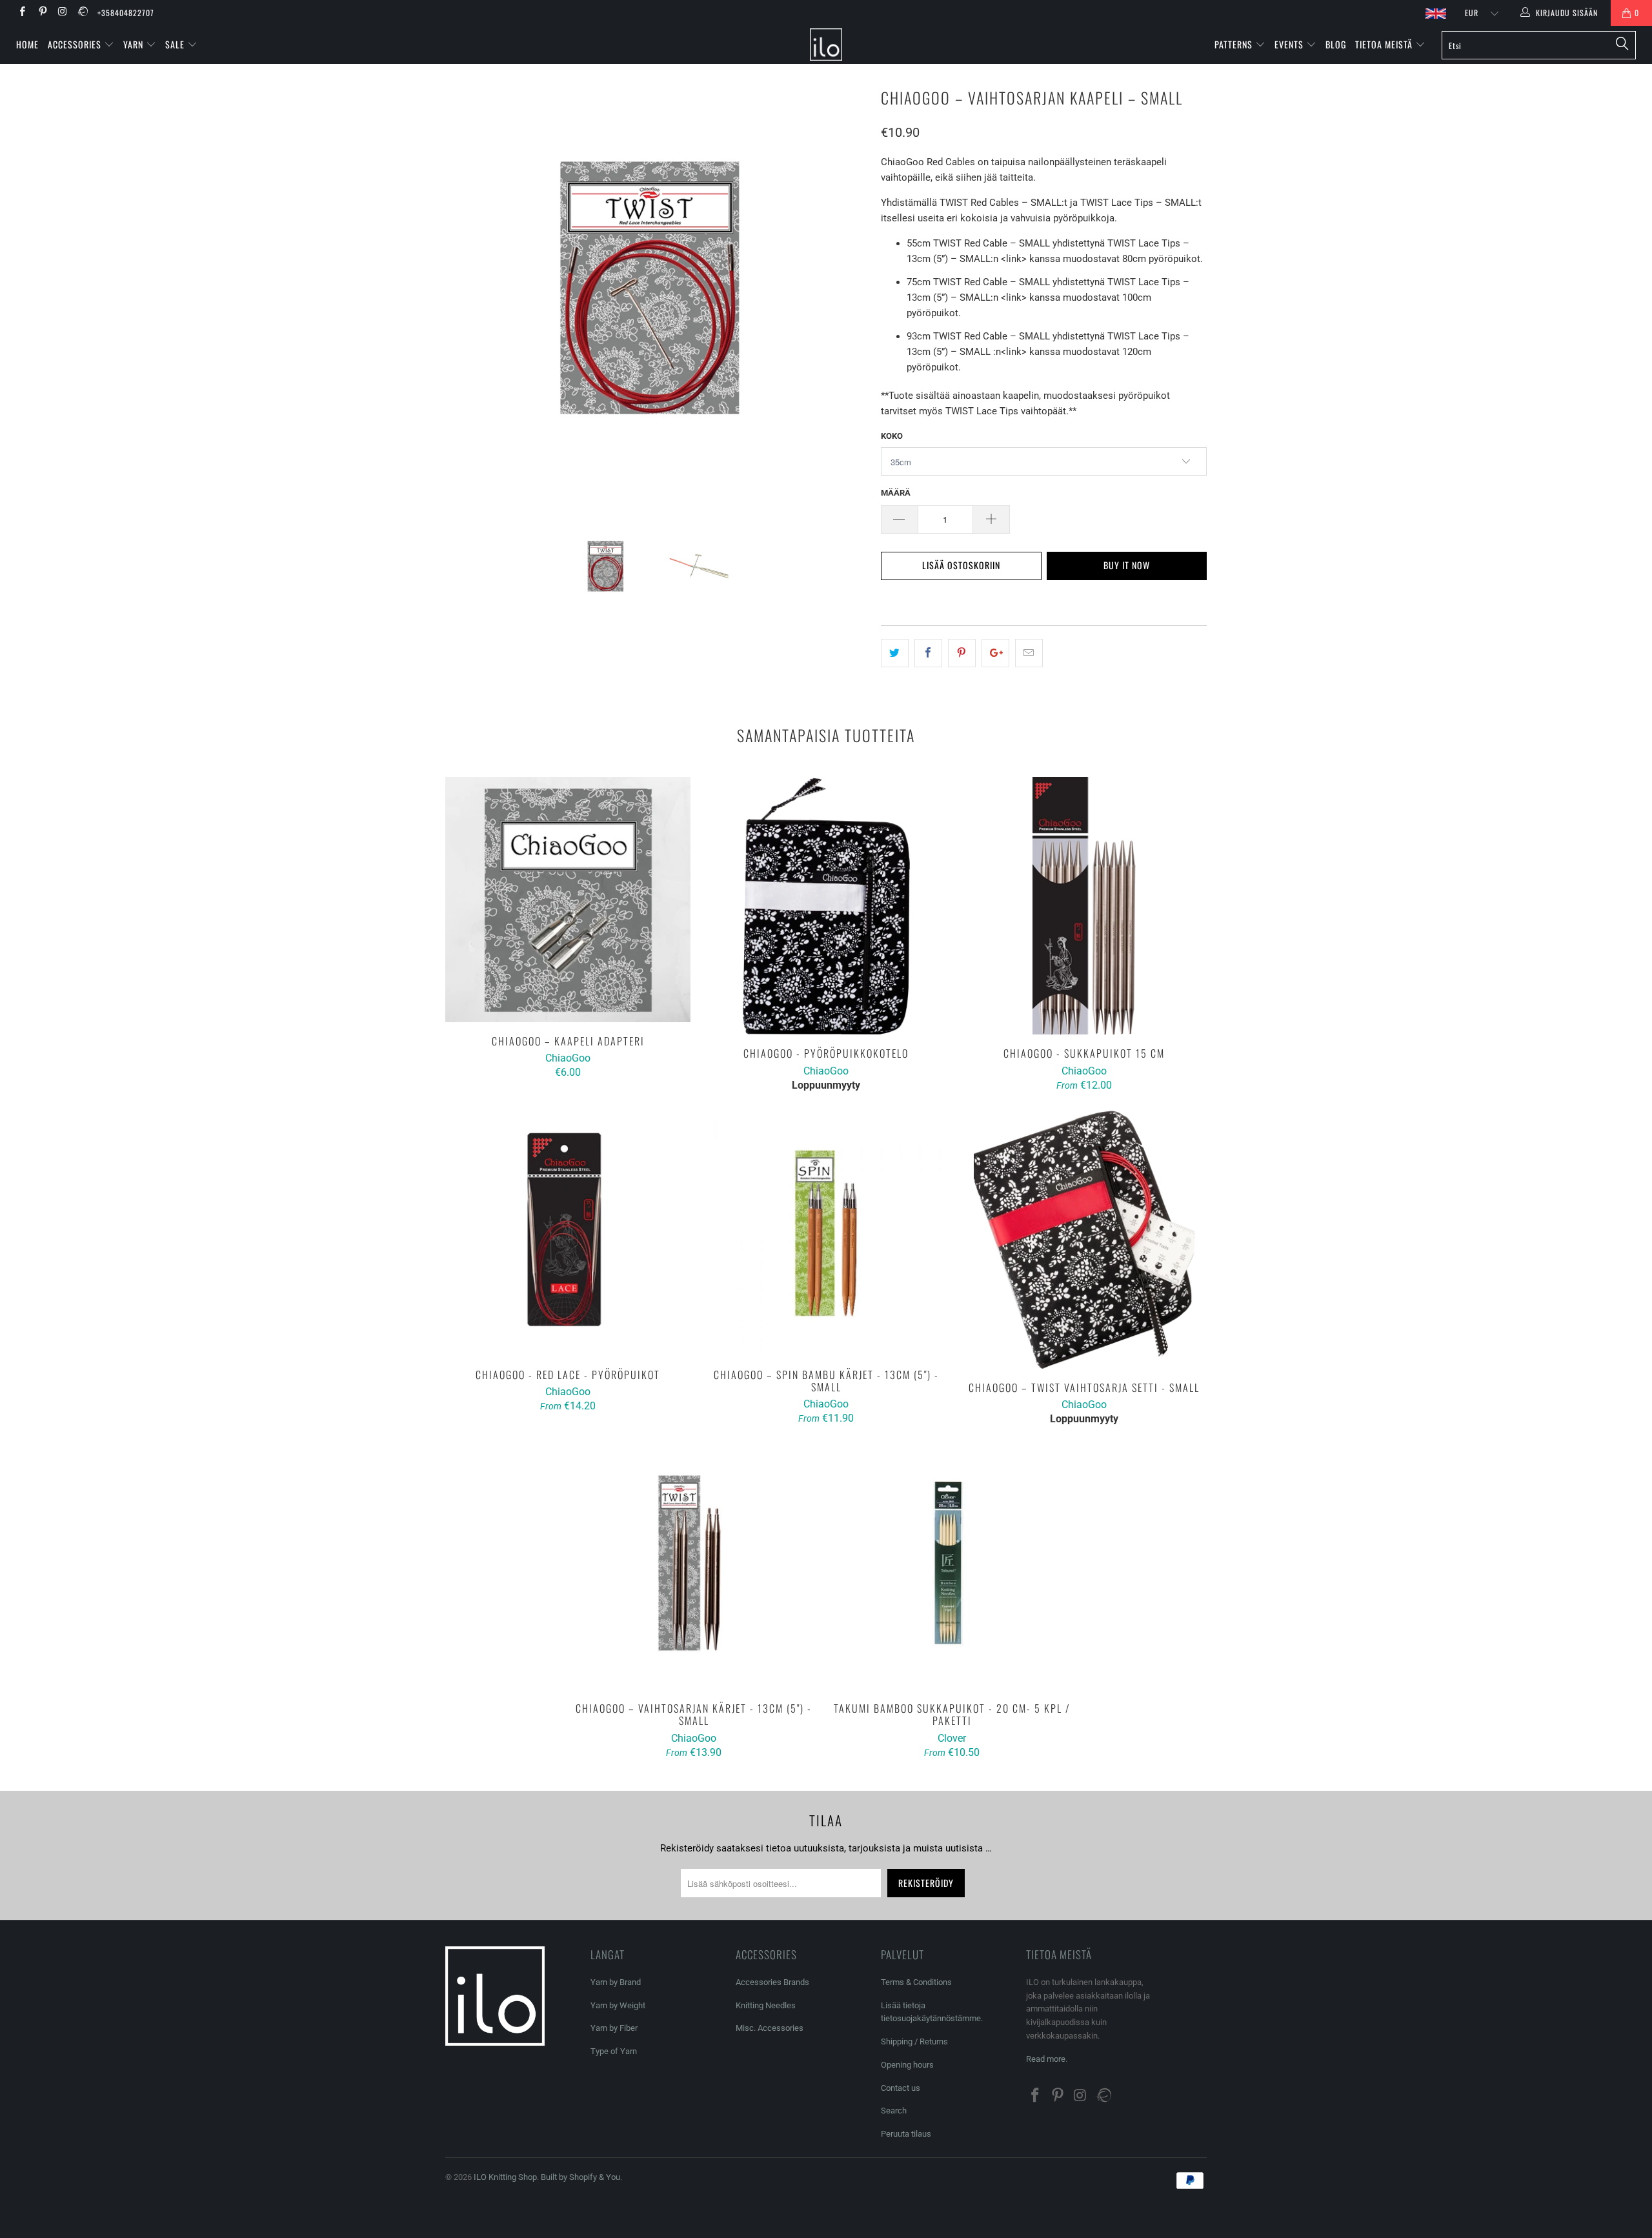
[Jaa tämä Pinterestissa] (962, 653)
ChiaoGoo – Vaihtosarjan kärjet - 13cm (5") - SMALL (694, 1567)
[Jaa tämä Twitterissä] (895, 653)
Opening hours (907, 2065)
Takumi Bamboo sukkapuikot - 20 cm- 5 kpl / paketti (952, 1567)
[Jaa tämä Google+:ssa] (995, 653)
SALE (176, 44)
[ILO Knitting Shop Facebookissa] (22, 13)
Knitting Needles (766, 2005)
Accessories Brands (772, 1982)
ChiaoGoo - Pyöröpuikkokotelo (826, 906)
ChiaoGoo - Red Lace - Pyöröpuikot (568, 1233)
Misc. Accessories (770, 2028)
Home (27, 44)
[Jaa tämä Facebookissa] (928, 653)
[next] (845, 295)
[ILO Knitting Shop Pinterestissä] (42, 13)
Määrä (896, 493)
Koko (892, 436)
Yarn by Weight (618, 2005)
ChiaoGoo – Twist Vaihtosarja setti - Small (1084, 1240)
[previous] (468, 295)
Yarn (135, 44)
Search (894, 2111)
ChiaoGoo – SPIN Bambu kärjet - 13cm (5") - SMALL (826, 1233)
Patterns (1235, 44)
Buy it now (1127, 565)
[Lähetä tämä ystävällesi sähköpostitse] (1029, 653)
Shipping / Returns (914, 2041)
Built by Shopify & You (580, 2177)
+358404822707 (126, 13)
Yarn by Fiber (614, 2028)
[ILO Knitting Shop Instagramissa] (62, 13)
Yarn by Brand (616, 1982)
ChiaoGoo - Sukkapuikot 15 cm (1084, 906)
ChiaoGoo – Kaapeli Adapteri (568, 900)
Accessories (76, 44)
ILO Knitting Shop (505, 2177)
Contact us (901, 2088)
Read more (1046, 2059)
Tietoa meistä (1385, 44)
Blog (1336, 44)
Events (1290, 44)
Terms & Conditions (916, 1982)
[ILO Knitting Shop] (826, 45)
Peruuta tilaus (906, 2134)
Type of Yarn (614, 2051)
